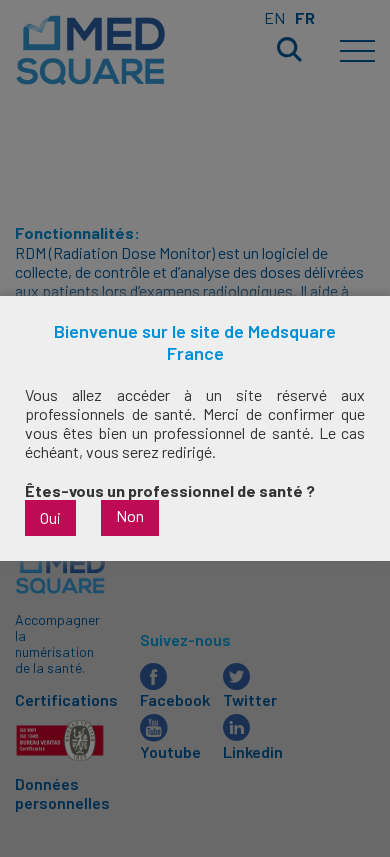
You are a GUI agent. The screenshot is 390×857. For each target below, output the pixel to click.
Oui (50, 517)
